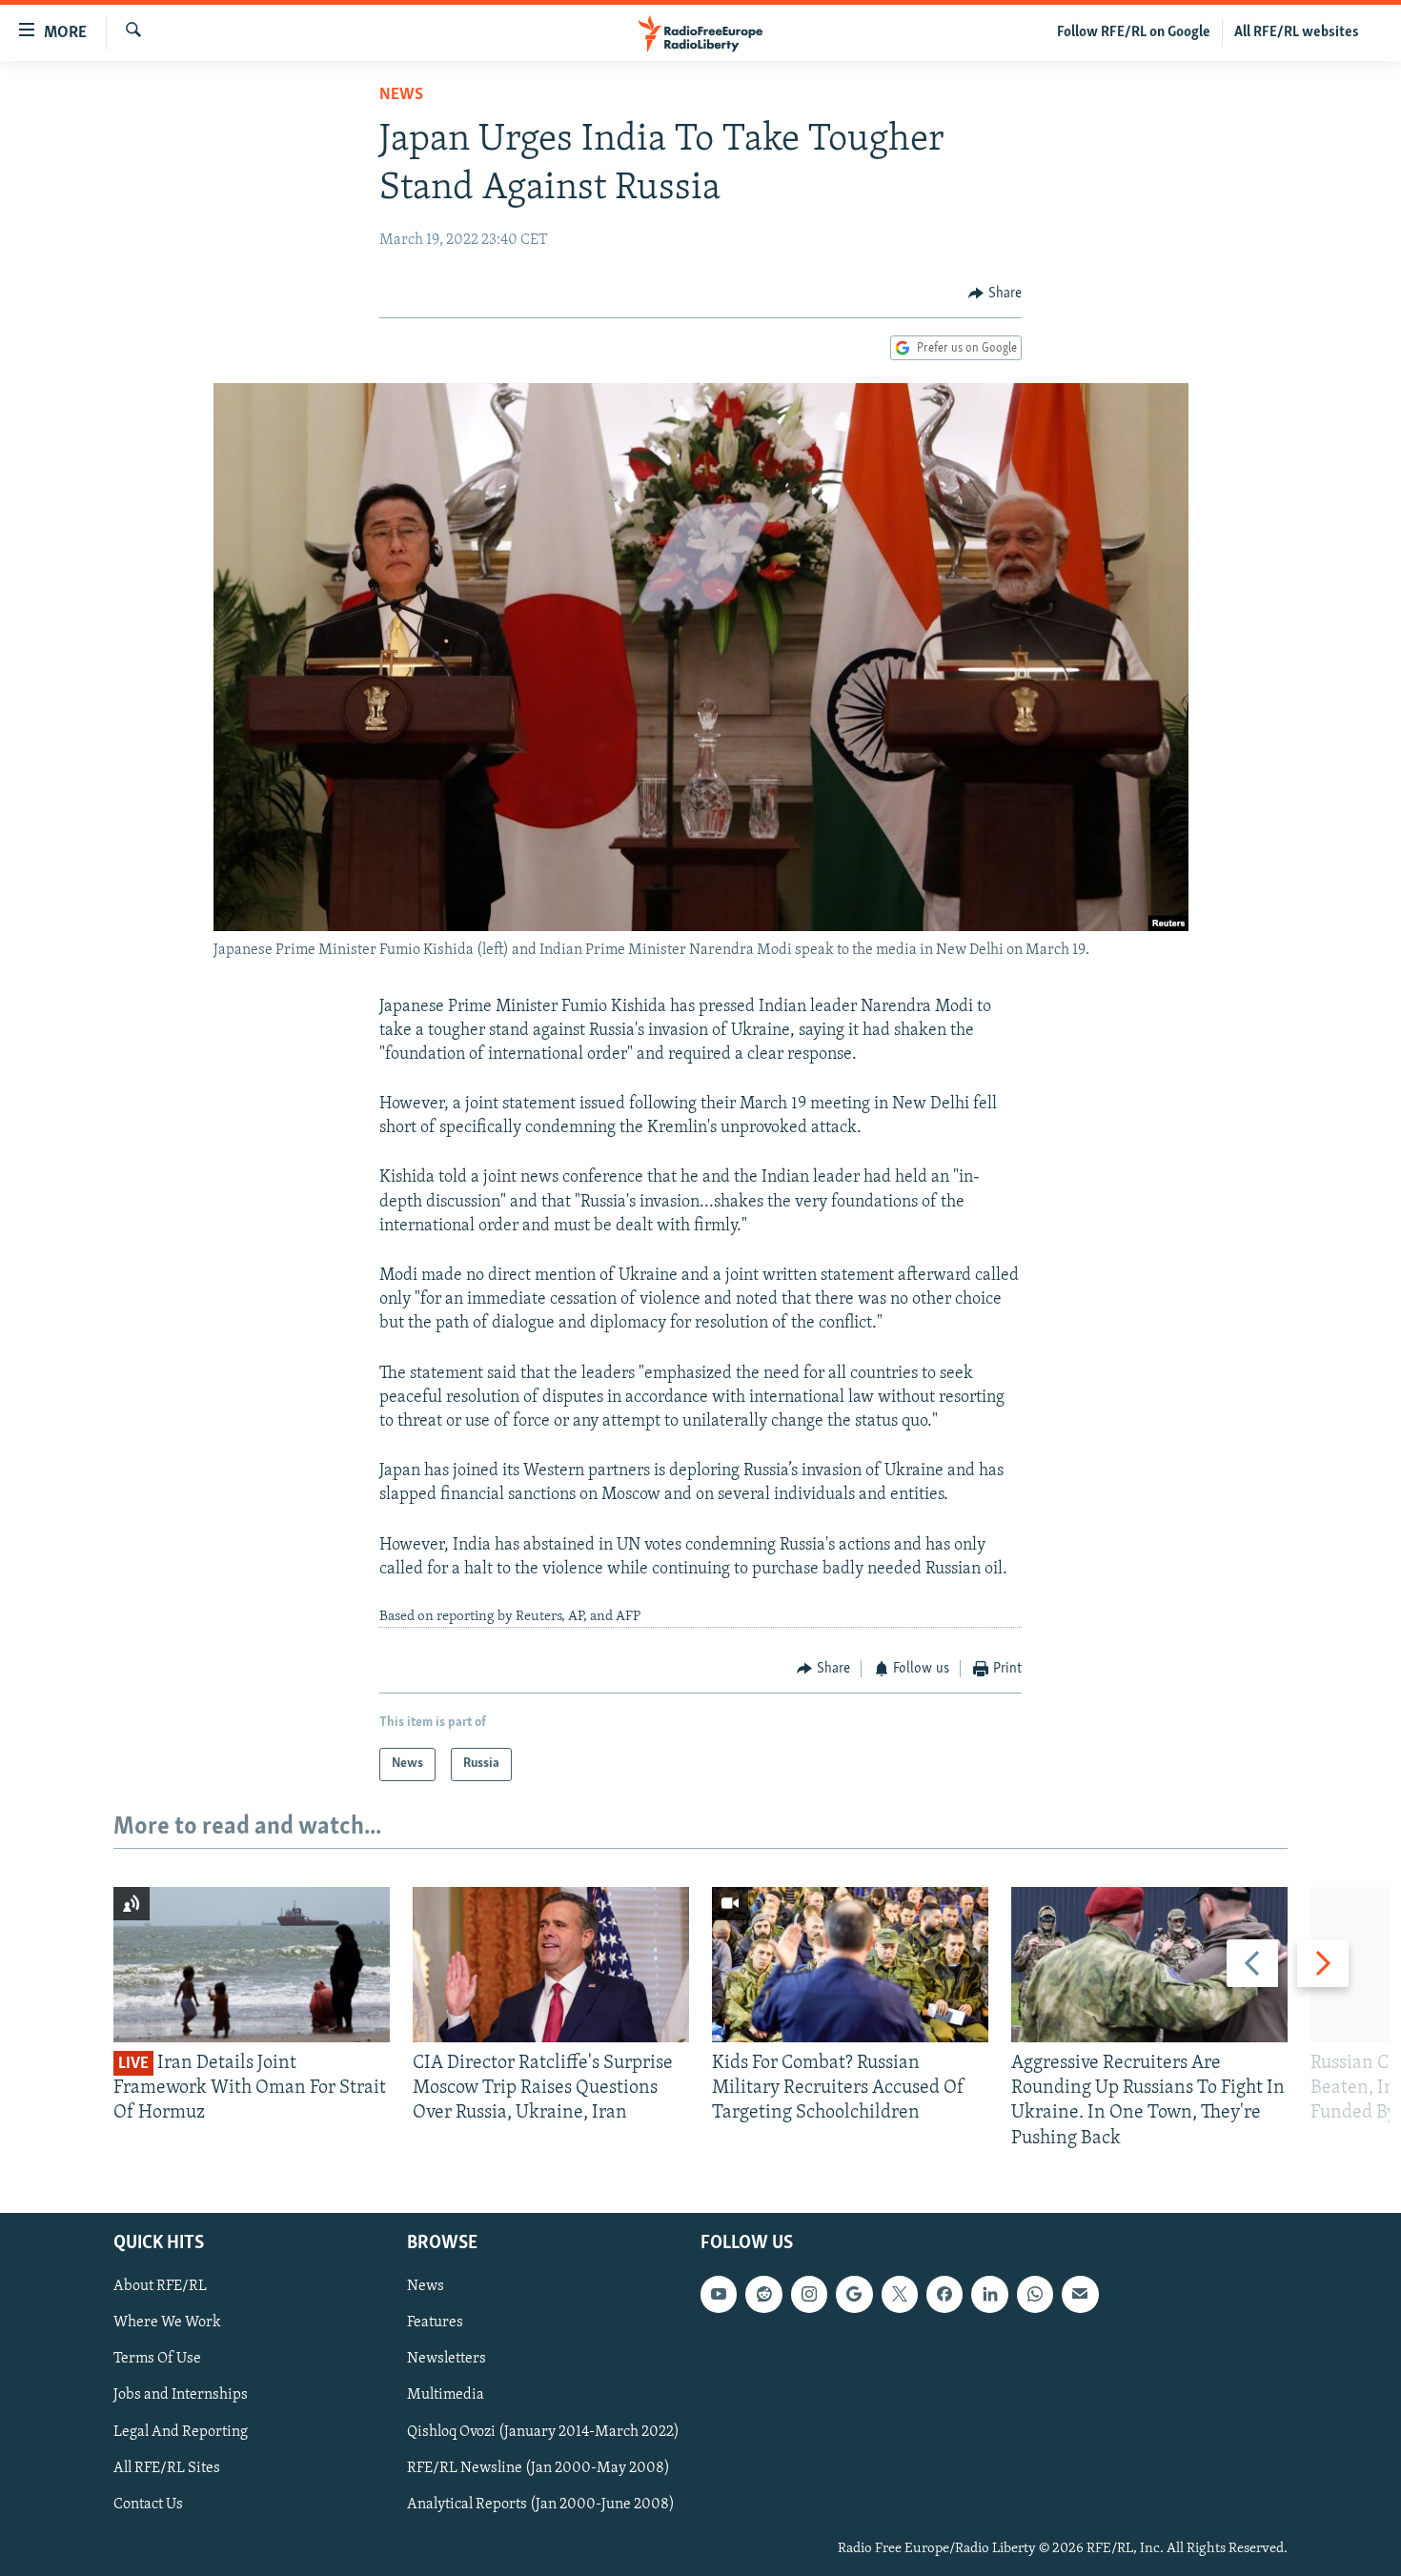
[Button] (995, 294)
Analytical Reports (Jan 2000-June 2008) (541, 2504)
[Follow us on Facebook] (944, 2294)
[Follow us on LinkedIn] (989, 2294)
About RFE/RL (160, 2286)
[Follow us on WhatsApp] (1035, 2294)
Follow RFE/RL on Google (1134, 32)
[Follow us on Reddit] (763, 2294)
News (401, 95)
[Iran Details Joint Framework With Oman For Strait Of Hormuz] (252, 1965)
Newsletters (447, 2359)
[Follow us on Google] (854, 2294)
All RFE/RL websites (1297, 32)
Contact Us (148, 2504)
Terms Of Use (157, 2359)
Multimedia (446, 2395)
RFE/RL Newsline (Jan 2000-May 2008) (538, 2467)
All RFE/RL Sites (167, 2467)
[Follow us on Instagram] (809, 2294)
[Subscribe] (1080, 2294)
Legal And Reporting (181, 2431)
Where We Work (167, 2322)
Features (435, 2322)
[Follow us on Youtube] (719, 2294)
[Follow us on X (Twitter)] (900, 2294)
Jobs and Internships (181, 2395)
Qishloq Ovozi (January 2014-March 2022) (543, 2431)
